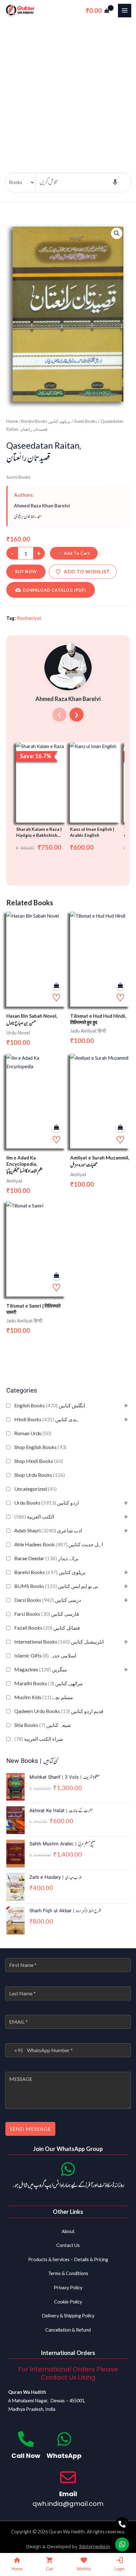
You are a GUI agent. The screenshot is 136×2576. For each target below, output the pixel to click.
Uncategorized (35, 1489)
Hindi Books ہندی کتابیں (47, 1419)
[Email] (68, 2477)
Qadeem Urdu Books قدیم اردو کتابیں (59, 1711)
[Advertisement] (68, 92)
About (68, 2231)
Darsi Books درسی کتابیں (48, 1600)
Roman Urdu (33, 1433)
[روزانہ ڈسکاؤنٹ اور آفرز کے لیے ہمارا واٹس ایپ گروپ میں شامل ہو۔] (68, 2169)
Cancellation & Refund (68, 2330)
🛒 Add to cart (74, 553)
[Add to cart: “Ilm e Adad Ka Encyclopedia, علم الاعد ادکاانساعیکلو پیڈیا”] (56, 1127)
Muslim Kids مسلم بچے (44, 1697)
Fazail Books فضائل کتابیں (47, 1628)
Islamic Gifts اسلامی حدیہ (45, 1655)
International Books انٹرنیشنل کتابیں (59, 1641)
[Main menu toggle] (125, 10)
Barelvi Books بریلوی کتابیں (50, 1572)
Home (12, 421)
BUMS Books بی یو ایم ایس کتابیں (56, 1586)
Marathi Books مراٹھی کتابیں (49, 1683)
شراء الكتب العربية (39, 1739)
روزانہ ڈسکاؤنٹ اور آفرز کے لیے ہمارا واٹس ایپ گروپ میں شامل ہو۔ (68, 2186)
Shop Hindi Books (39, 1461)
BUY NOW (26, 572)
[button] (117, 233)
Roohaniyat (29, 618)
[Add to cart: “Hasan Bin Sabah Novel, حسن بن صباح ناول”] (56, 986)
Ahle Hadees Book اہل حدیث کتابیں (59, 1544)
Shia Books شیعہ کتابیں (43, 1725)
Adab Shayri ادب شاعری (48, 1530)
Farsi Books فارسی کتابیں (47, 1614)
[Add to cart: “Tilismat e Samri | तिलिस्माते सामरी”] (56, 1276)
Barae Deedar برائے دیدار (46, 1558)
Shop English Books (40, 1447)
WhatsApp (64, 2456)
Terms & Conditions (68, 2273)
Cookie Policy (68, 2302)
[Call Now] (26, 2439)
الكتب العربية (34, 1516)
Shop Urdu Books (40, 1475)
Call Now (26, 2456)
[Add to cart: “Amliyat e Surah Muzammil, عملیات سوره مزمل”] (120, 1127)
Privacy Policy (68, 2288)
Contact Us (68, 2245)
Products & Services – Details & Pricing (68, 2259)
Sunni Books (86, 421)
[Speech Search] (115, 183)
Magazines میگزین (41, 1669)
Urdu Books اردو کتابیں (46, 1503)
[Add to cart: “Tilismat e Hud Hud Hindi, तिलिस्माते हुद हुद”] (120, 986)
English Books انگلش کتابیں (50, 1405)
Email (68, 2494)
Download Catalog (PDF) (54, 590)
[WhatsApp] (64, 2439)
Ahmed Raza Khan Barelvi (42, 506)
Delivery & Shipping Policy (68, 2316)
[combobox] (14, 2050)
